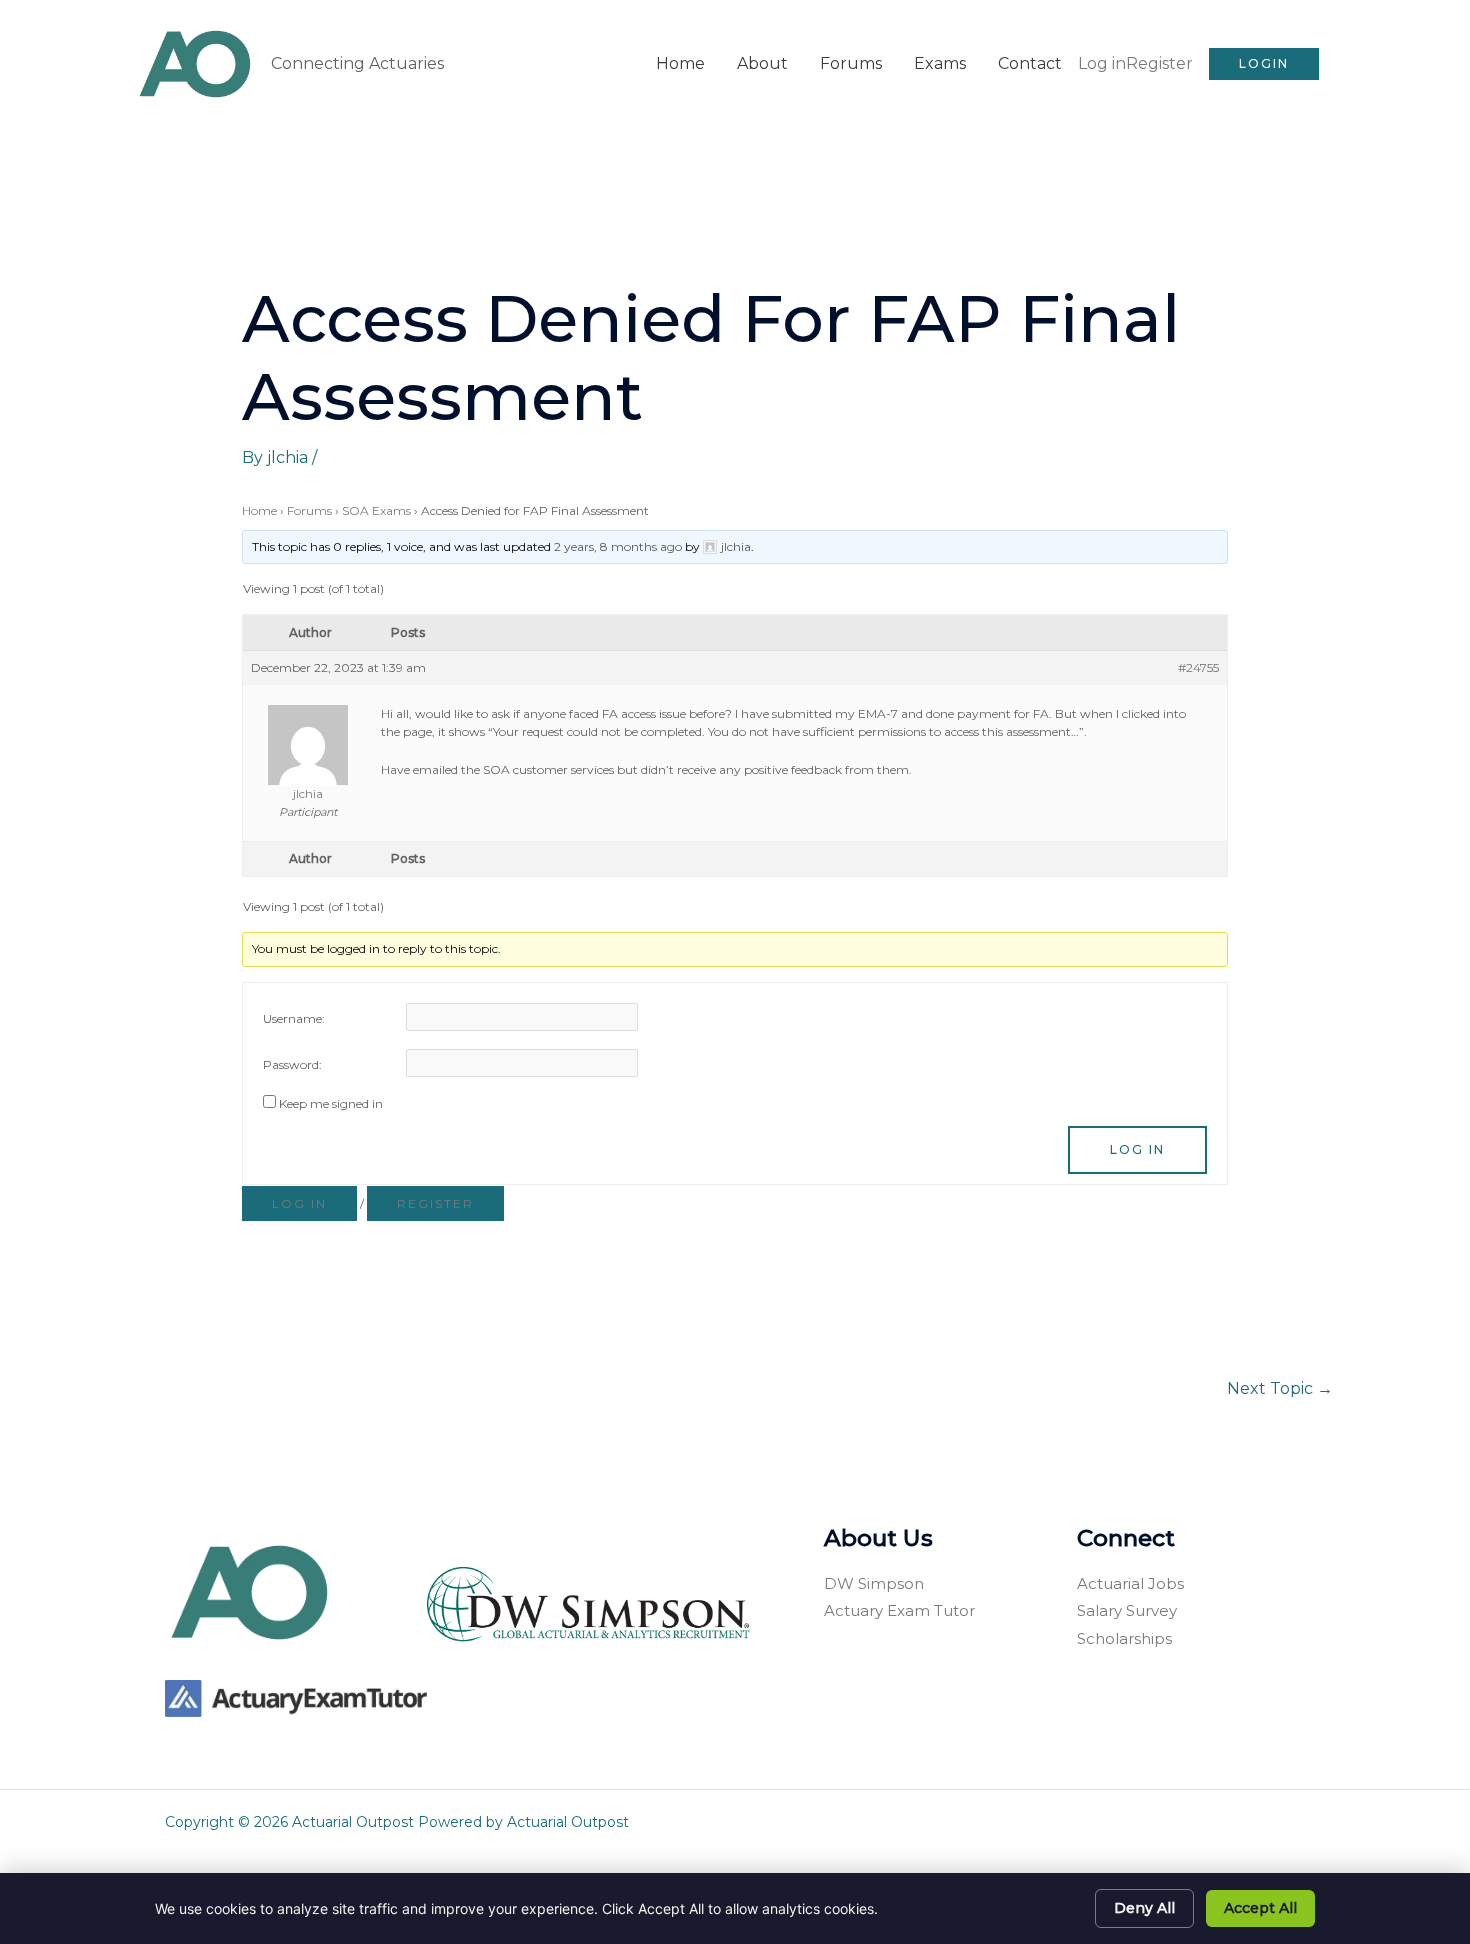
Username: (294, 1018)
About (762, 63)
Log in (1102, 63)
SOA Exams (376, 510)
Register (1159, 63)
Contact (1030, 63)
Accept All (1260, 1908)
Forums (851, 63)
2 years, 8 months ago (618, 546)
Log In (1137, 1149)
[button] (1264, 64)
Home (680, 63)
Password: (292, 1064)
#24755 (1198, 667)
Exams (940, 63)
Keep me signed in (331, 1103)
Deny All (1144, 1908)
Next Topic (1280, 1388)
